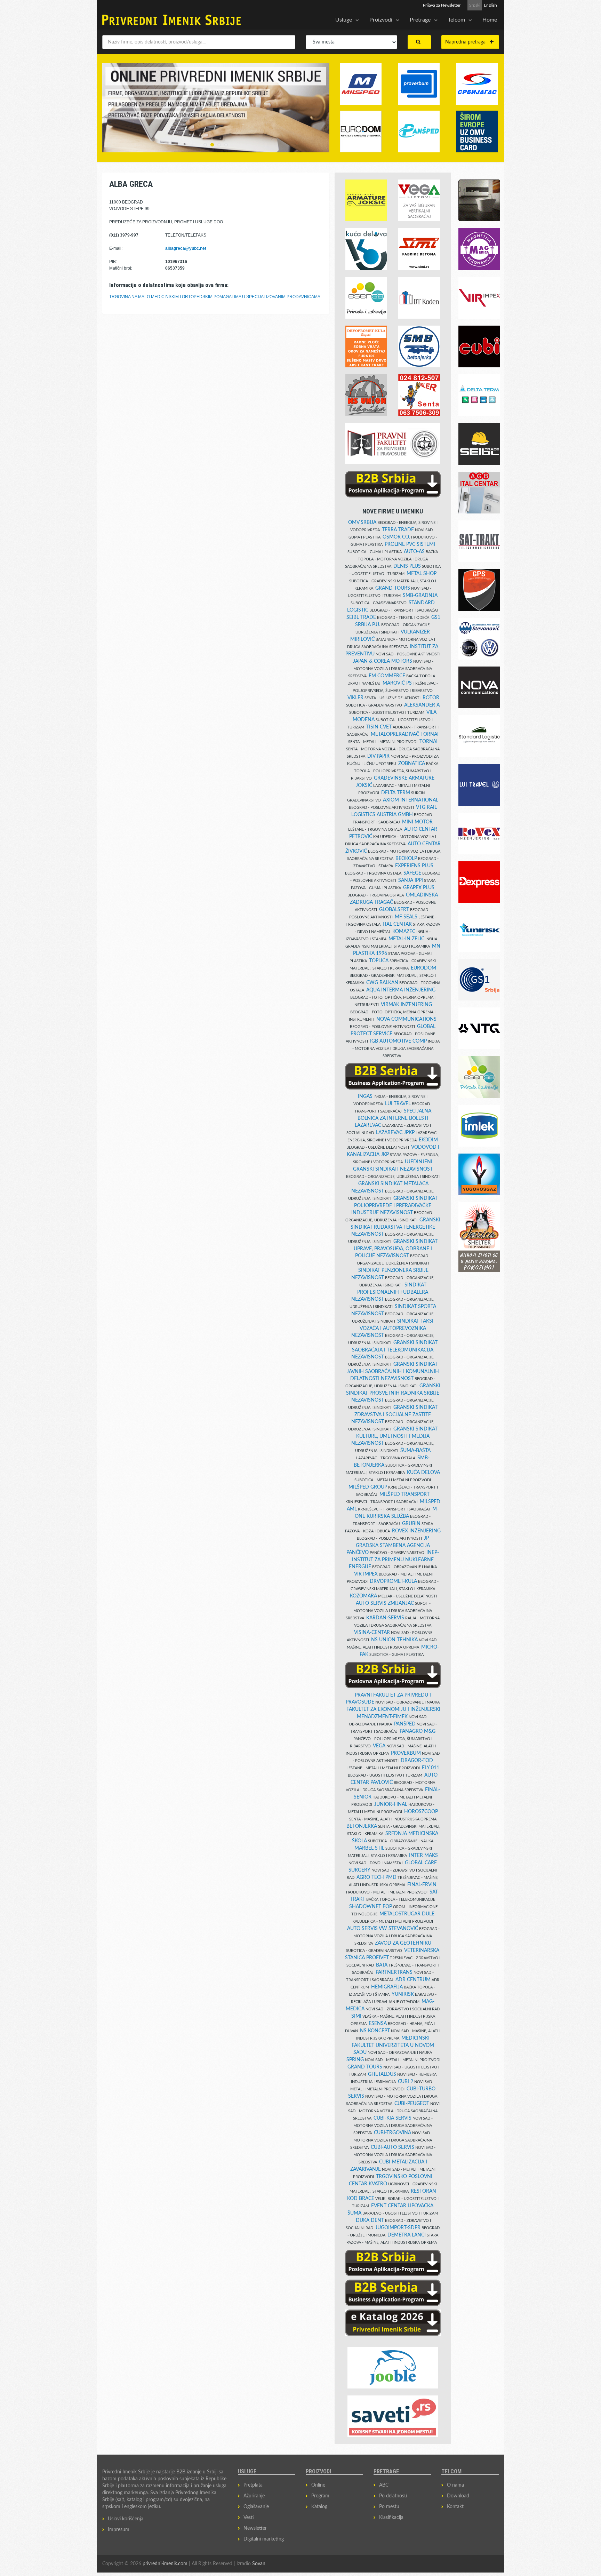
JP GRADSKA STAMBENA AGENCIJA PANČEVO (388, 1545)
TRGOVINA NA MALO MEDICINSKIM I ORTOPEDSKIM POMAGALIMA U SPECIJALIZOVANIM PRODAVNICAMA (215, 297)
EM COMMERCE (387, 676)
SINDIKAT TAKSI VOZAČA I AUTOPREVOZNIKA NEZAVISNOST (392, 1328)
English (490, 5)
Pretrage (420, 20)
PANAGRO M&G (418, 1731)
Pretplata (253, 2485)
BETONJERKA (362, 1826)
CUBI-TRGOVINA (392, 2133)
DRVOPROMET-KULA (393, 1581)
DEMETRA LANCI (407, 2235)
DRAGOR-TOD (417, 1761)
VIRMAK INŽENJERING (406, 1005)
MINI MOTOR (417, 822)
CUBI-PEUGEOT (412, 2104)
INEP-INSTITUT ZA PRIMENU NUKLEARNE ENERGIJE (394, 1560)
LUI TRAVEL (398, 1104)
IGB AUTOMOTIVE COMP (398, 1041)
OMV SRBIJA (362, 523)
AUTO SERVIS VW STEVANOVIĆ (383, 1929)
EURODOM (423, 968)
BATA (382, 1965)
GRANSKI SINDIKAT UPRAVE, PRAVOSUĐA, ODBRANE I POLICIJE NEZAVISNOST (396, 1249)
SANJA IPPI (411, 880)
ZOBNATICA (412, 764)
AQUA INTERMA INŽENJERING (401, 990)
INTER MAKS (423, 1856)
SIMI (356, 2016)
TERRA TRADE (398, 530)
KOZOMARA (363, 1596)
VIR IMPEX (366, 1574)
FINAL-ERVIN (422, 1885)
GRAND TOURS (393, 588)
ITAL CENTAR (397, 924)
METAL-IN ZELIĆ (406, 939)
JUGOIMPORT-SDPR (398, 2228)
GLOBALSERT (394, 910)
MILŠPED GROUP (368, 1487)
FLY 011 (431, 1768)
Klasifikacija (391, 2518)
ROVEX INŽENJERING (416, 1531)
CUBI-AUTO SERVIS (392, 2147)
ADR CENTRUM (413, 1980)
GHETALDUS (382, 2074)
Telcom (456, 20)
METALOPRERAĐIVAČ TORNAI (405, 734)
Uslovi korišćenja (126, 2519)
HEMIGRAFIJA (387, 1987)
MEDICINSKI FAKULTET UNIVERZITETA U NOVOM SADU (393, 2045)
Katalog (319, 2507)
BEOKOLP (406, 859)
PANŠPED (405, 1724)
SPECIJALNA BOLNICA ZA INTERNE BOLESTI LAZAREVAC (393, 1118)
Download (458, 2496)
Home (490, 20)
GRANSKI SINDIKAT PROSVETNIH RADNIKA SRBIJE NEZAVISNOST (393, 1393)
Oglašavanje (256, 2507)
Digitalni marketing (264, 2539)
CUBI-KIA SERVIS (392, 2118)
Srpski (475, 5)
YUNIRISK (403, 1994)
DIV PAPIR (378, 756)
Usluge (344, 20)
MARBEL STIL (369, 1848)
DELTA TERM (396, 793)
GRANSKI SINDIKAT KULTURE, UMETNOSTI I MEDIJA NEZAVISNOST (394, 1436)
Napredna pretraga (467, 42)
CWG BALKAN (382, 983)
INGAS (365, 1096)
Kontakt (455, 2507)
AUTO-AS (414, 552)
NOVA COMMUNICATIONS (406, 1019)
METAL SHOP (422, 574)
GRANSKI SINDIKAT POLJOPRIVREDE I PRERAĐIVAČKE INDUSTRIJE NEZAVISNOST (394, 1206)
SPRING (355, 2060)
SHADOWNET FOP (371, 1907)
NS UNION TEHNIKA (394, 1640)
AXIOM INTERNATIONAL (411, 800)
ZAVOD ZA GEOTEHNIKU (403, 1943)
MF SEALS (406, 917)
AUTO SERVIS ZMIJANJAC (385, 1603)
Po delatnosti (393, 2496)
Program (320, 2496)
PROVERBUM (406, 1753)
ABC (384, 2485)
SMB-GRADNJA (420, 596)
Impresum (119, 2530)
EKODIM (428, 1140)
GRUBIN (411, 1524)
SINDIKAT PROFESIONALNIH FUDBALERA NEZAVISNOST (390, 1292)
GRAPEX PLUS (419, 888)
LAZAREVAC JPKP (395, 1133)
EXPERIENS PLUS (414, 866)
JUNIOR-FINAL (391, 1804)
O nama (455, 2485)
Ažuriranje (254, 2496)
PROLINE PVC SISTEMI (410, 544)
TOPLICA (379, 961)
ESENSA (378, 2024)
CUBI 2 (406, 2082)
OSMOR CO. (396, 537)
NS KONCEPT (375, 2031)
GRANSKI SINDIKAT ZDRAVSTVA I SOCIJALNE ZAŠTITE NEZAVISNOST (394, 1415)
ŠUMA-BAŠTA (415, 1451)
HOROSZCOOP (421, 1812)
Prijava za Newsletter (442, 5)
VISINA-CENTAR (372, 1633)
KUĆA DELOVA (423, 1473)
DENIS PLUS (407, 566)
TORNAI (428, 742)
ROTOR (431, 698)
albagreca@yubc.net (186, 248)
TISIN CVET (379, 727)
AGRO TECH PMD (376, 1877)
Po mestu (389, 2507)
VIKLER (355, 698)
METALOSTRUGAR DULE (407, 1914)
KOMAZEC (404, 932)
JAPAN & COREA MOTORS (383, 661)
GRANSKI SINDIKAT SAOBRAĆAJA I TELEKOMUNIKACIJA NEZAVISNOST (394, 1350)
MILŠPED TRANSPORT (404, 1494)
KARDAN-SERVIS (385, 1618)
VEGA (379, 1746)
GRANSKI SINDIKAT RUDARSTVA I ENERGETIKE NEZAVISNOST (395, 1227)
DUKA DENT (370, 2220)
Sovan (259, 2564)
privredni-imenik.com (165, 2564)
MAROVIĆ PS (397, 683)
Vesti (249, 2518)
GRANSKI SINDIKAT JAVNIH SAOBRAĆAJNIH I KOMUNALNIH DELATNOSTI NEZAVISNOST (393, 1371)
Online (318, 2485)
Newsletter (255, 2528)
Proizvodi (381, 20)
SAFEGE (412, 873)
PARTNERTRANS (394, 1972)
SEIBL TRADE (361, 617)
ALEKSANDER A (422, 705)
